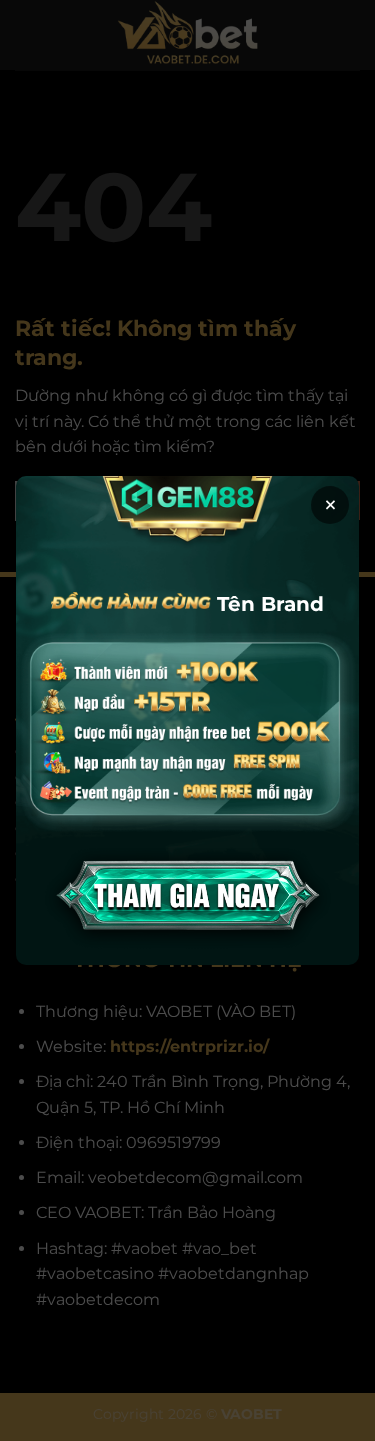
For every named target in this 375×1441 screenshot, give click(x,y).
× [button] (330, 505)
